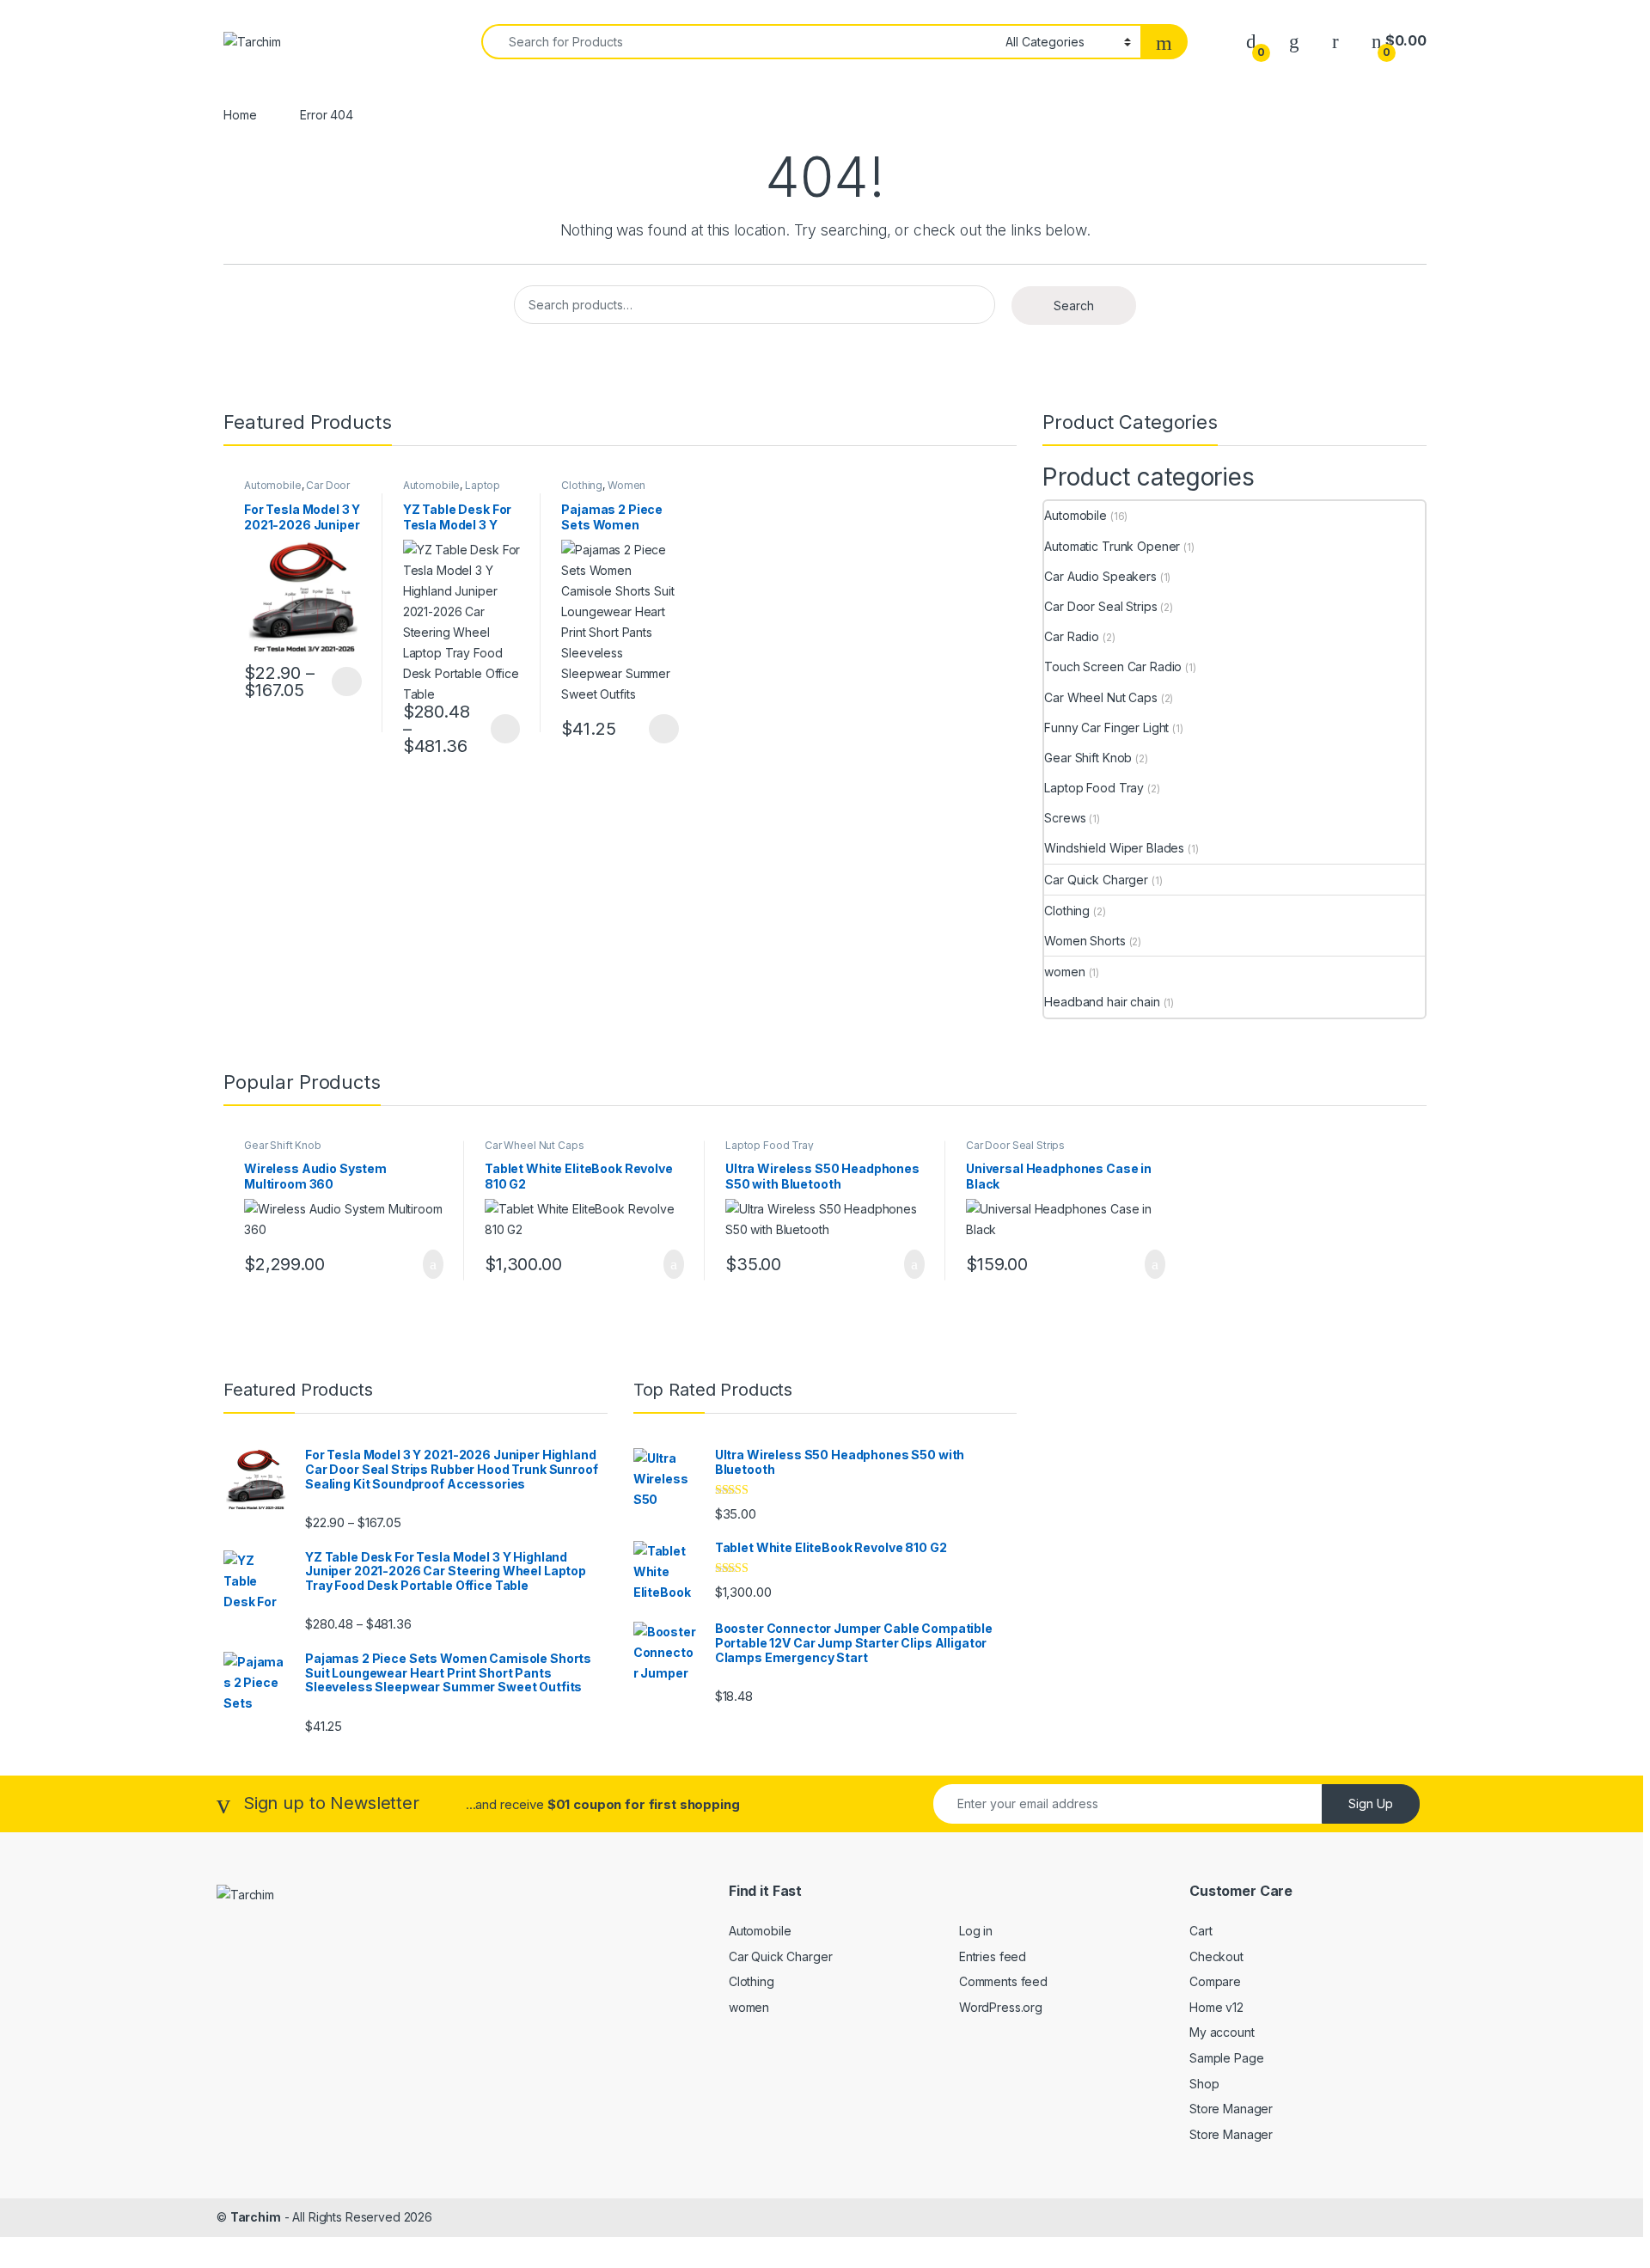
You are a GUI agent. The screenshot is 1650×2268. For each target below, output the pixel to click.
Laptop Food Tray (452, 491)
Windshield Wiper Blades (1114, 848)
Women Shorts (1085, 941)
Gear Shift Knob (1088, 758)
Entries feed (993, 1956)
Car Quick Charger (1096, 880)
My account (1222, 2032)
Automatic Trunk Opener (1112, 546)
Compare (1215, 1981)
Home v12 (1216, 2007)
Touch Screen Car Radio (1113, 666)
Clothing (582, 485)
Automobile (273, 485)
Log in (976, 1931)
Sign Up (1371, 1803)
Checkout (1216, 1956)
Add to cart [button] (432, 1264)
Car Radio (1072, 636)
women (1064, 972)
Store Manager (1231, 2109)
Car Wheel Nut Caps (1100, 697)
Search (1074, 306)
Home (240, 115)
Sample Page (1226, 2058)
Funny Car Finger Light (1106, 727)
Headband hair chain (1102, 1002)
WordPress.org (1001, 2007)
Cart (1201, 1931)
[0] (1251, 41)
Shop (1204, 2084)
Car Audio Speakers (1100, 576)
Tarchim (256, 2217)
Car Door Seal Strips (1100, 606)
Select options (341, 682)
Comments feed (1003, 1981)
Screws (1065, 818)
